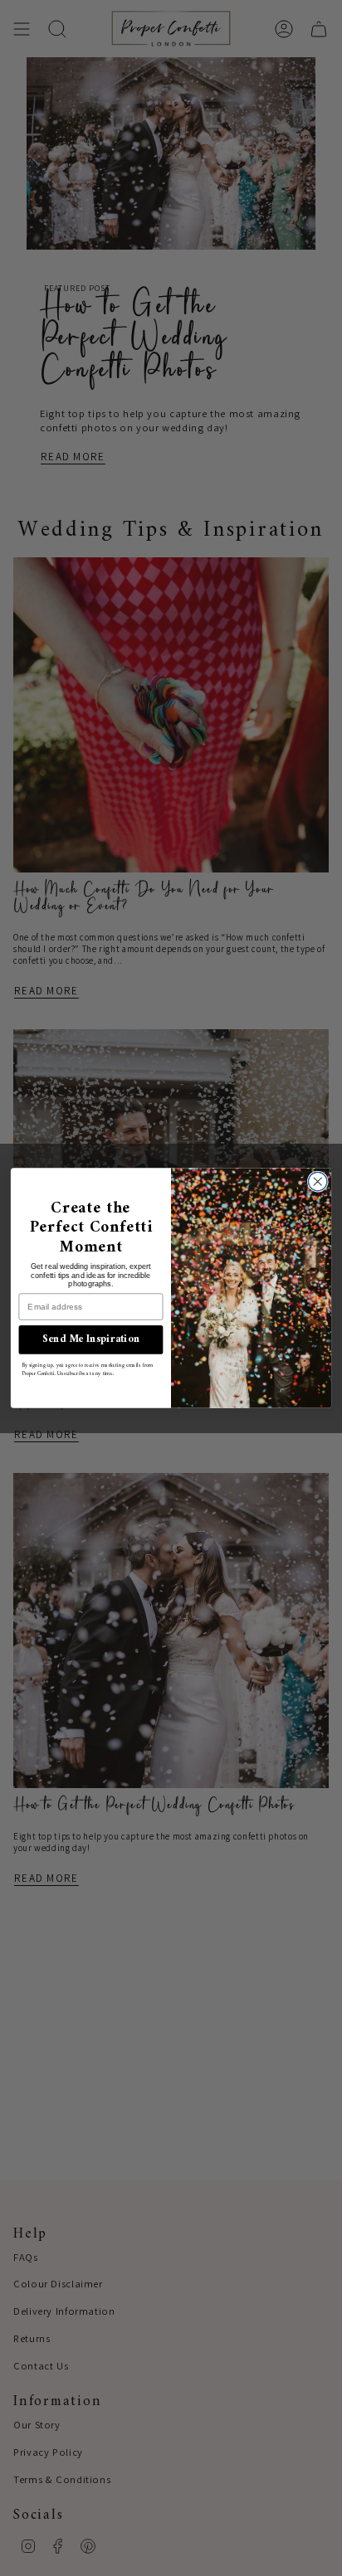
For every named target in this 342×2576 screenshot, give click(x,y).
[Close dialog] (318, 1181)
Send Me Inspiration (91, 1340)
